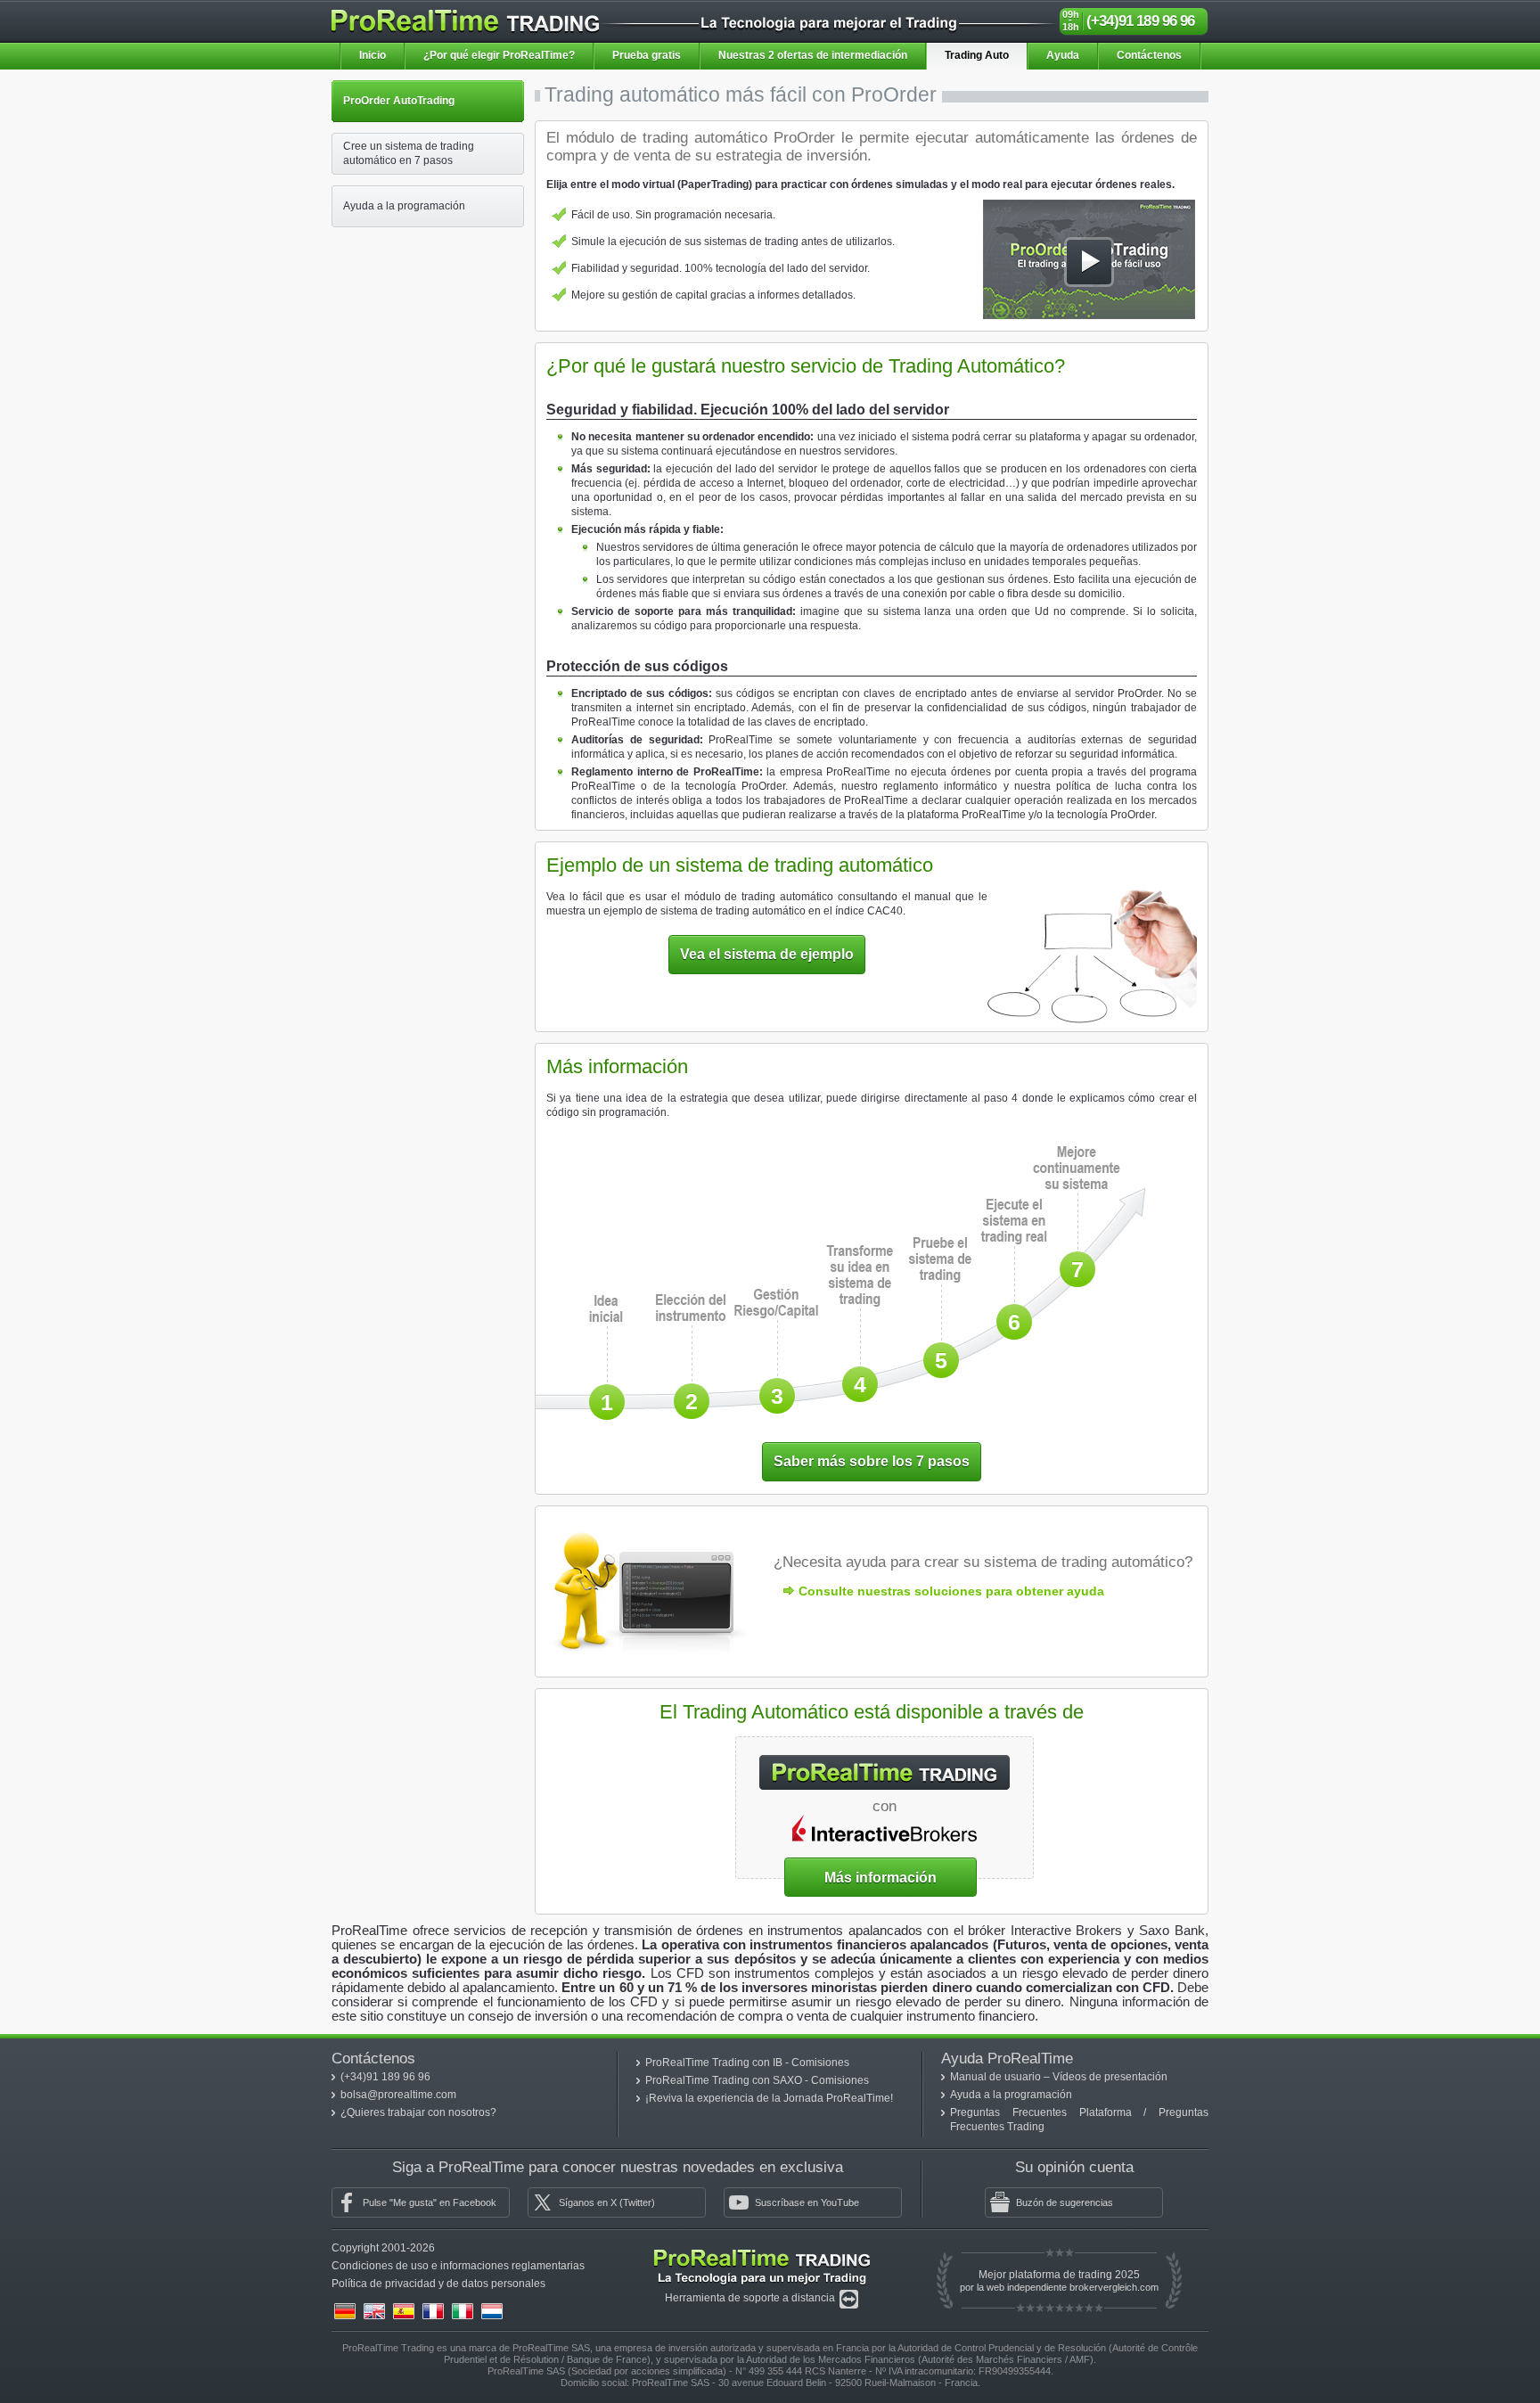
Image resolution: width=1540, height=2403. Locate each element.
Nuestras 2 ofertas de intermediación (813, 55)
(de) (345, 2311)
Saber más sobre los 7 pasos (872, 1461)
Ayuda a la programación (1011, 2095)
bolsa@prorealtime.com (398, 2095)
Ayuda (1063, 55)
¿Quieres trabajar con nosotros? (418, 2112)
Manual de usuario (997, 2077)
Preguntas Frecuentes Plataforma (1047, 2112)
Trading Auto (977, 55)
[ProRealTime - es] (465, 17)
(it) (463, 2311)
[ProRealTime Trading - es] (762, 2253)
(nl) (492, 2311)
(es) (404, 2311)
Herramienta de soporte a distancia (751, 2298)
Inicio (373, 55)
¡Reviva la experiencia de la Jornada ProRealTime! (769, 2098)
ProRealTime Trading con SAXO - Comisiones (757, 2080)
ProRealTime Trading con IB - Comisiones (747, 2063)
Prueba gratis (647, 55)
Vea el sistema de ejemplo (767, 954)
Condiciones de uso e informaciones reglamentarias (458, 2266)
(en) (374, 2311)
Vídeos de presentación (1110, 2077)
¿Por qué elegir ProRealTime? (499, 55)
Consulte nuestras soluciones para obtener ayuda (951, 1591)
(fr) (433, 2311)
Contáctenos (1149, 55)
